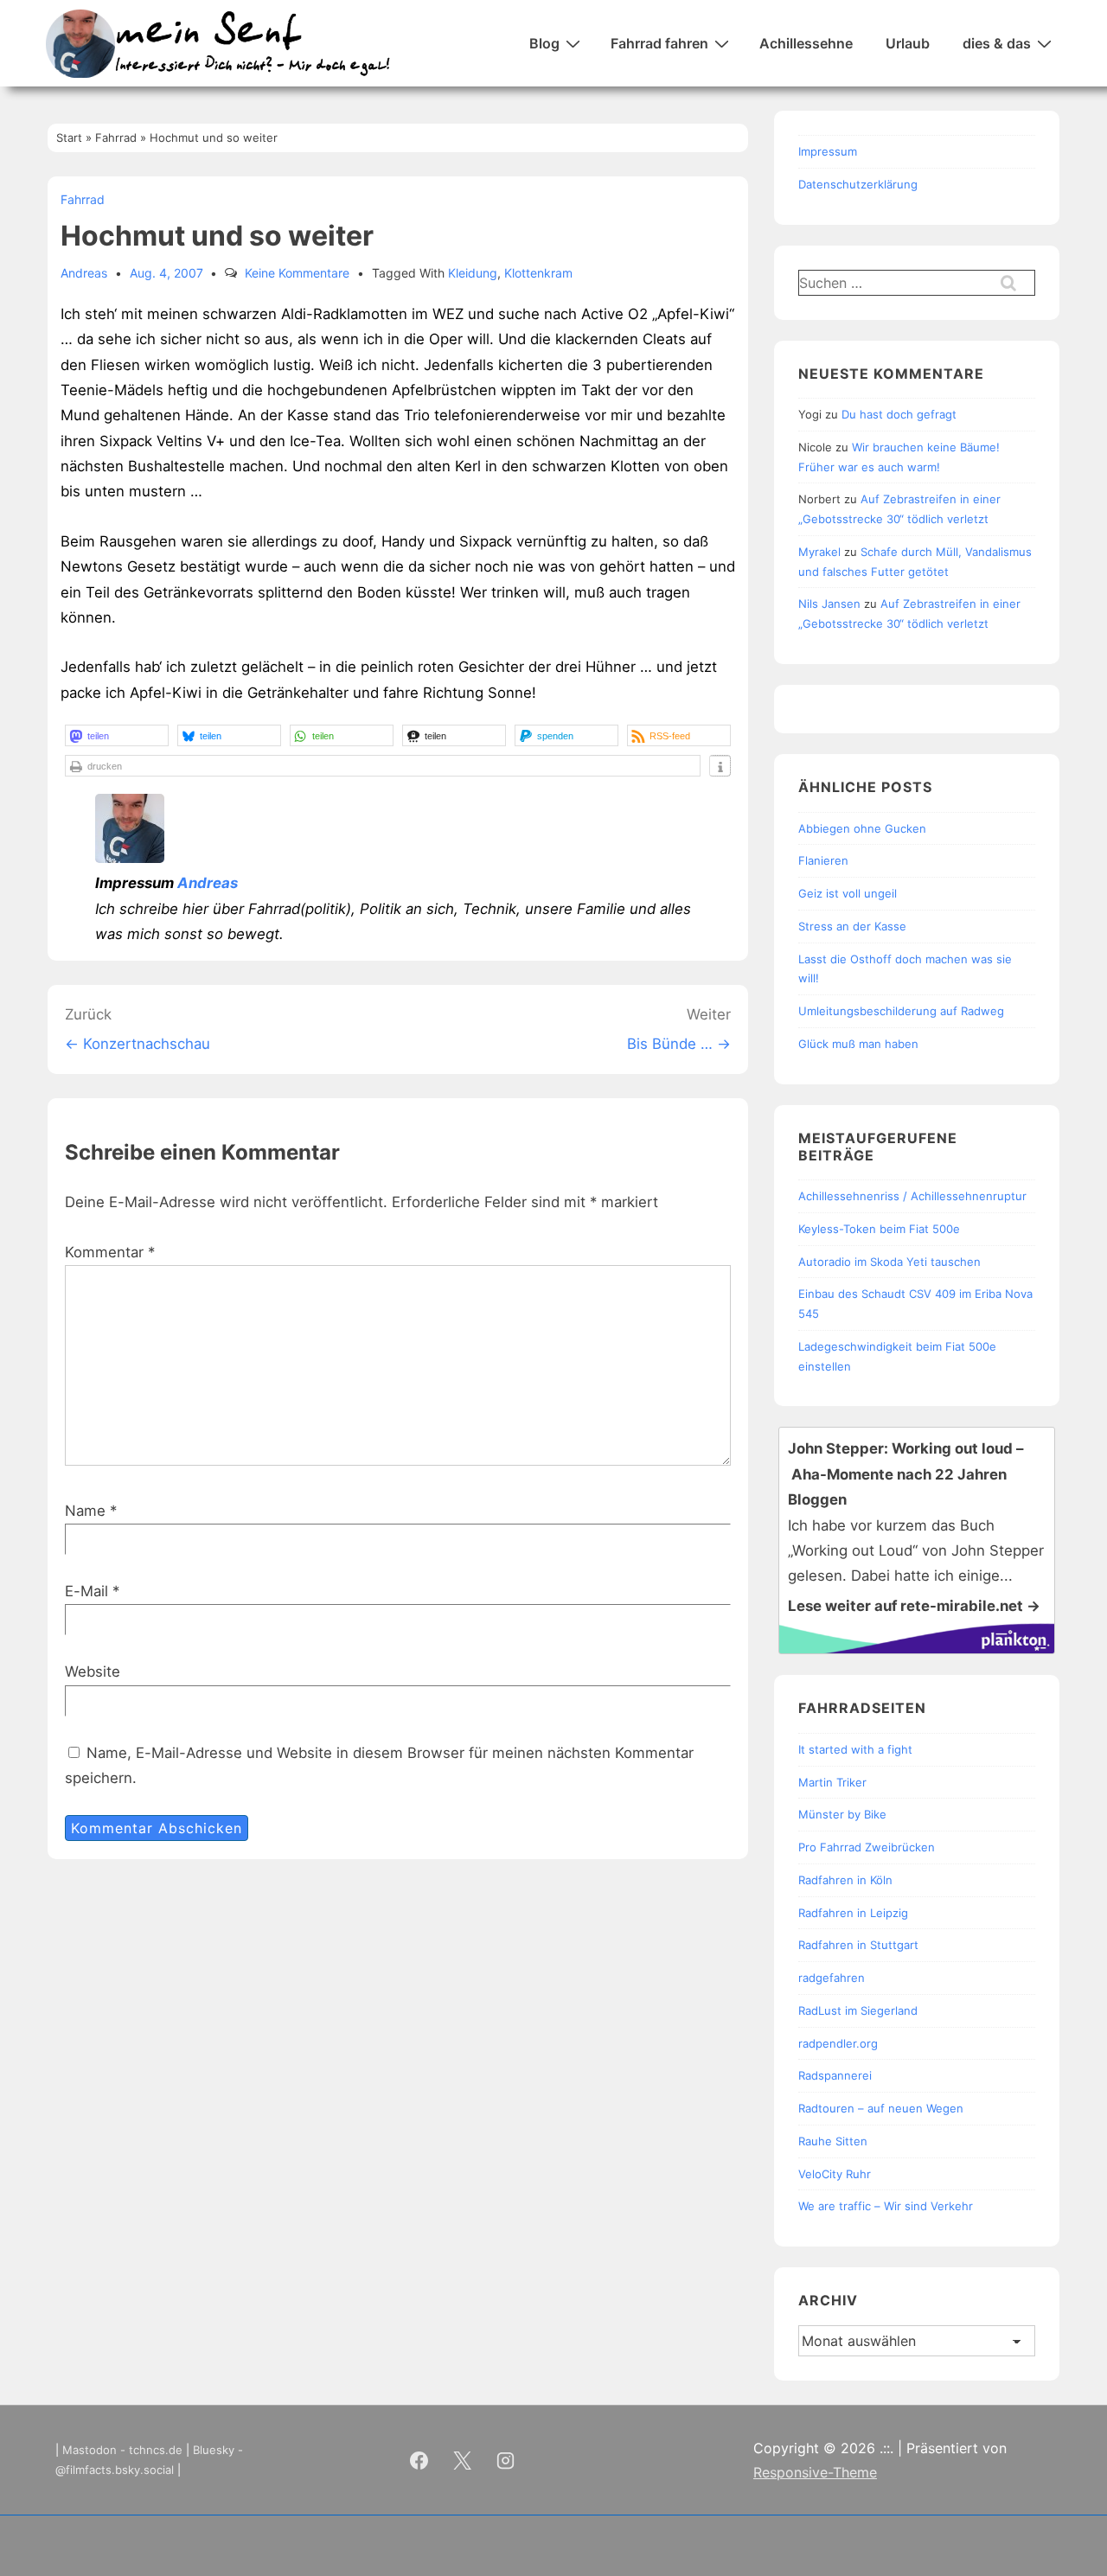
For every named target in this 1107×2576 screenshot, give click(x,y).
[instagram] (506, 2460)
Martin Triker (832, 1782)
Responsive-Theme (815, 2472)
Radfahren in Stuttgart (858, 1945)
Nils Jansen (829, 604)
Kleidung (473, 273)
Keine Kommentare (297, 273)
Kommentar (110, 1252)
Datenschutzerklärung (858, 184)
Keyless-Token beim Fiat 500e (879, 1229)
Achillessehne (806, 43)
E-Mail (86, 1591)
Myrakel (819, 552)
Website (93, 1672)
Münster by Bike (842, 1814)
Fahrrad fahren (659, 43)
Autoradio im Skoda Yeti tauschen (889, 1262)
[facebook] (419, 2460)
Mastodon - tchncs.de (122, 2450)
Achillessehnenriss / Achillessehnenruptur (912, 1196)
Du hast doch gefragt (899, 414)
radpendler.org (838, 2043)
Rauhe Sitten (833, 2141)
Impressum (828, 151)
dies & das (997, 43)
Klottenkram (538, 273)
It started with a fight (855, 1749)
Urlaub (908, 43)
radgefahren (832, 1978)
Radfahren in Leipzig (853, 1913)
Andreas (208, 883)
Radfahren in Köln (845, 1880)
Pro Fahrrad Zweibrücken (867, 1847)
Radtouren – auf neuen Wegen (881, 2108)
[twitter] (463, 2460)
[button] (117, 735)
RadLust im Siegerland (858, 2010)
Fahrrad (83, 199)
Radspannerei (835, 2075)
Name (85, 1511)
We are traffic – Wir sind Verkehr (886, 2206)
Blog (544, 43)
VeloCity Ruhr (835, 2174)
